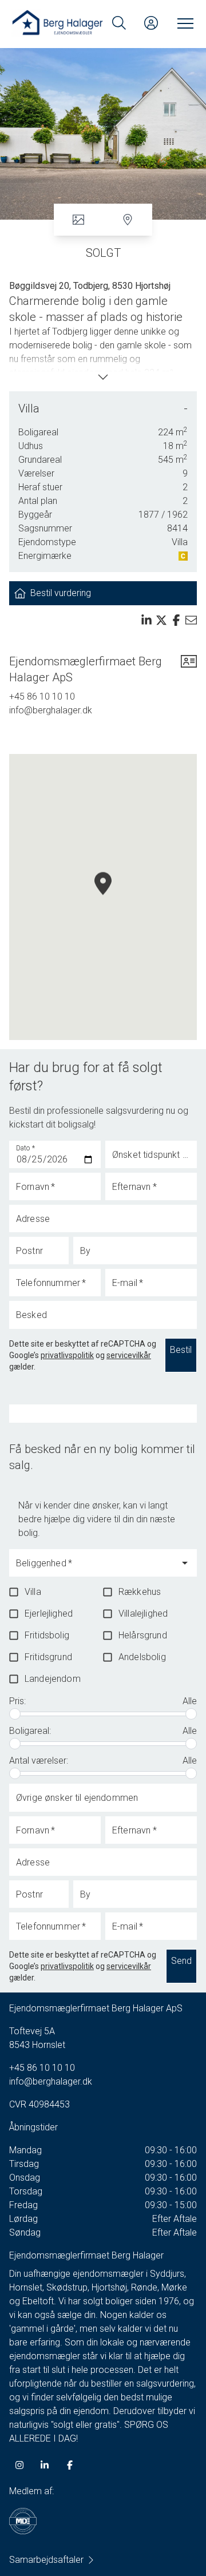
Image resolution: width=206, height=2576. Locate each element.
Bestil (181, 1350)
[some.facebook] (70, 2465)
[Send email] (191, 620)
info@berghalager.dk (51, 710)
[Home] (57, 23)
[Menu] (183, 23)
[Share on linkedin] (146, 620)
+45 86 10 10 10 (42, 696)
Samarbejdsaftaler (46, 2560)
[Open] (185, 1563)
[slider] (15, 1714)
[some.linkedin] (45, 2465)
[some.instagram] (19, 2465)
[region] (103, 897)
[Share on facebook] (176, 620)
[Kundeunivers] (151, 23)
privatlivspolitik (67, 1355)
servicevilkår (129, 1355)
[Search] (119, 23)
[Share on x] (161, 620)
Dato (26, 1148)
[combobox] (94, 1568)
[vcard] (189, 669)
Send (181, 1961)
